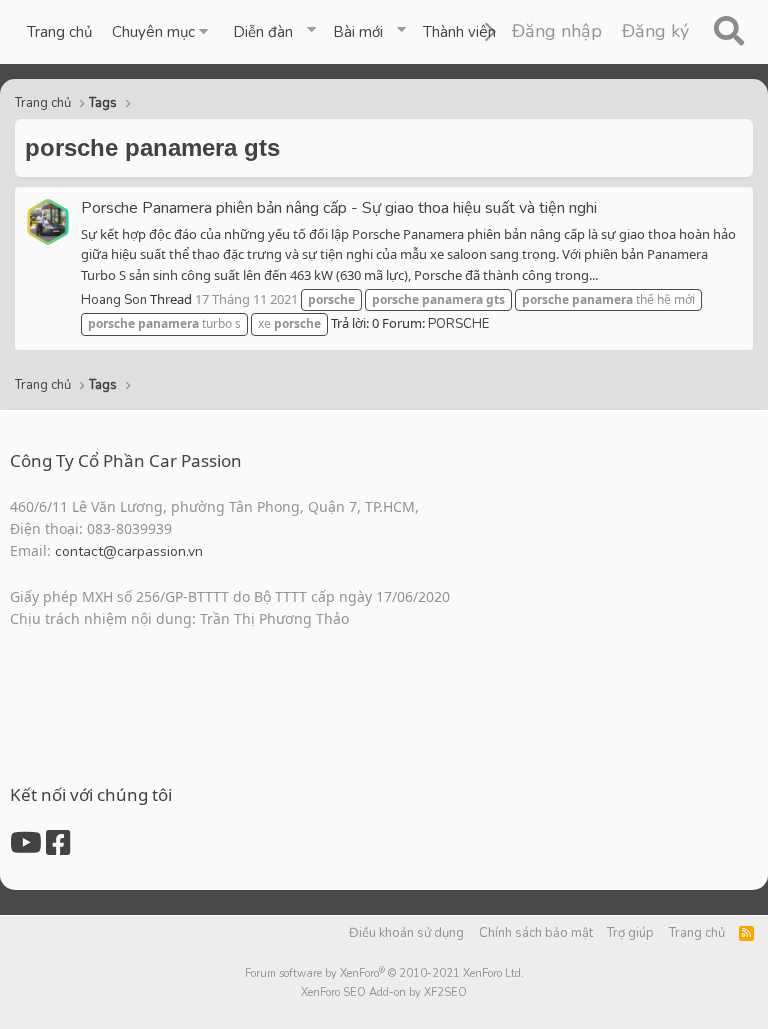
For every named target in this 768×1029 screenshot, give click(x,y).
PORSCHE (458, 324)
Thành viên (459, 32)
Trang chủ (59, 32)
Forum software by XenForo (384, 973)
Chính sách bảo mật (536, 933)
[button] (162, 32)
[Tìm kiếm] (728, 32)
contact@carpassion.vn (129, 551)
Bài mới (358, 32)
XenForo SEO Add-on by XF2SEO (384, 992)
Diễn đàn (263, 32)
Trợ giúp (630, 933)
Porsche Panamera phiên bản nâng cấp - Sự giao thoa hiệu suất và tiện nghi (339, 208)
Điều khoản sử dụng (406, 933)
